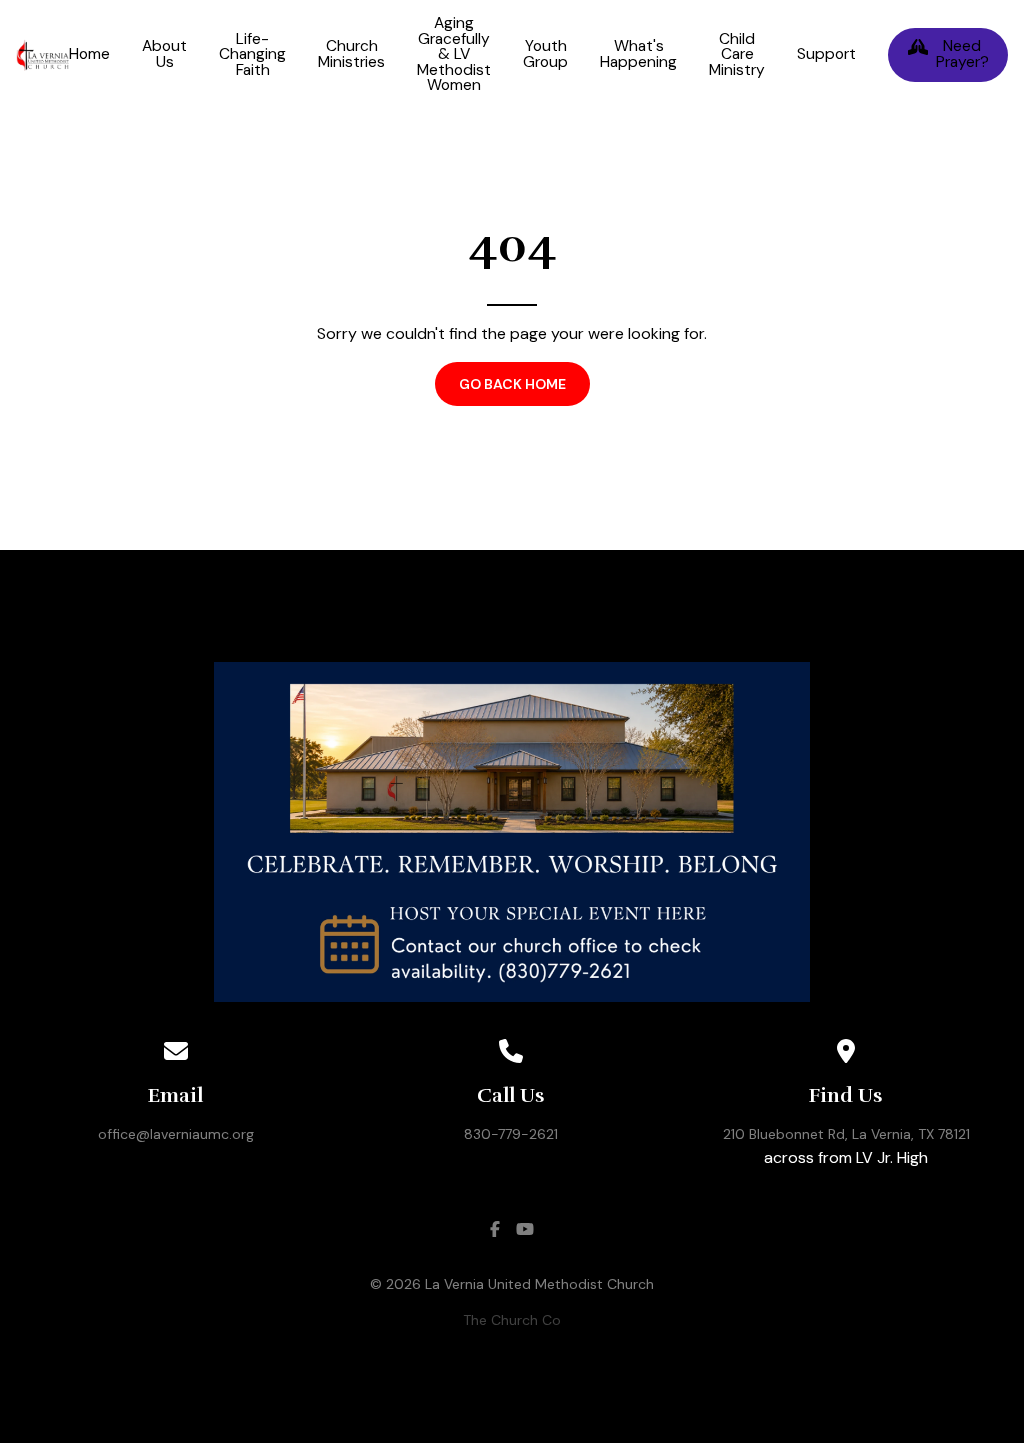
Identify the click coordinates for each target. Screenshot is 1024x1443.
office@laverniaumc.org (176, 1134)
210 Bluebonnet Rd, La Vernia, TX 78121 (846, 1134)
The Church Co (512, 1320)
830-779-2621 (511, 1134)
